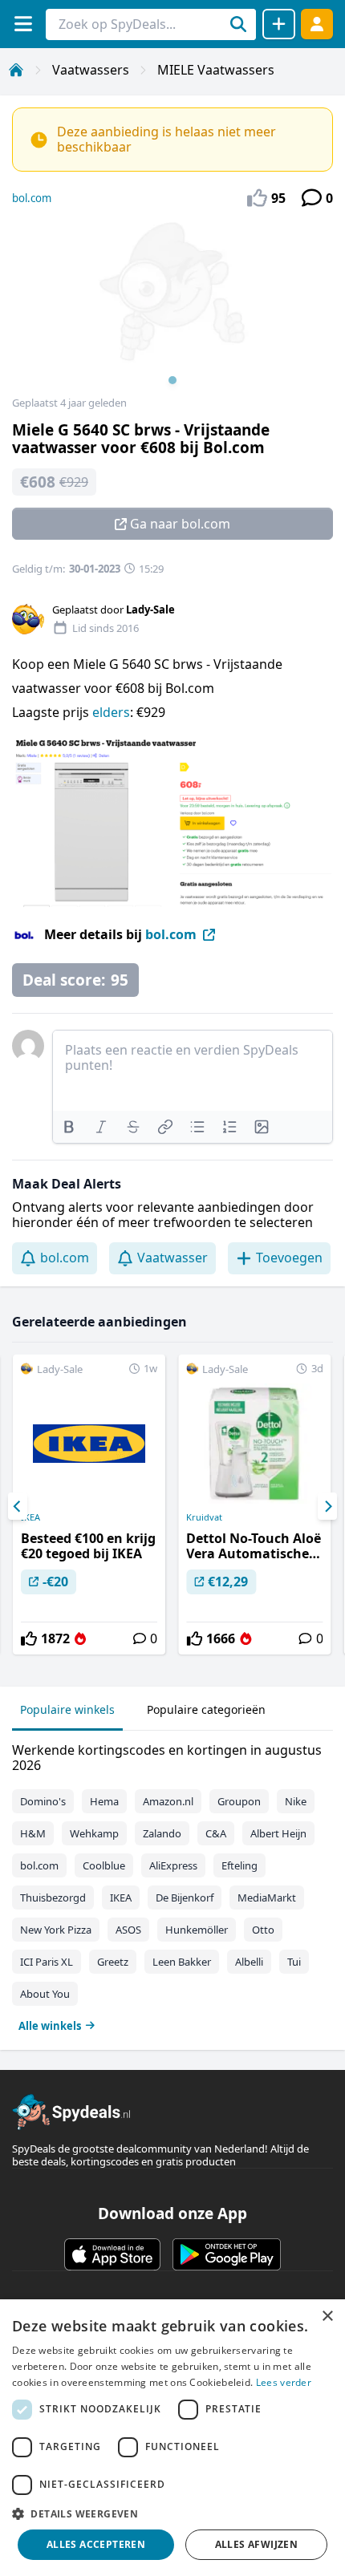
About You (45, 1994)
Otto (263, 1930)
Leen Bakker (182, 1962)
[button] (172, 2513)
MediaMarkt (267, 1898)
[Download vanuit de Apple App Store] (112, 2254)
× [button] (327, 2317)
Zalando (162, 1833)
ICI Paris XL (47, 1962)
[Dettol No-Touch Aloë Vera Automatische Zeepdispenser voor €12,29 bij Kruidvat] (254, 1505)
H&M (33, 1833)
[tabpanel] (172, 1884)
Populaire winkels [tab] (67, 1709)
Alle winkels (50, 2026)
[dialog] (172, 2438)
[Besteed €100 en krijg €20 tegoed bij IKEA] (89, 1505)
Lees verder (284, 2382)
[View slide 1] (172, 308)
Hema (104, 1801)
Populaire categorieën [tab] (206, 1709)
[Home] (16, 70)
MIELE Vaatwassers (216, 70)
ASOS (128, 1930)
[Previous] (18, 1506)
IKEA (30, 1517)
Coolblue (104, 1865)
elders (111, 712)
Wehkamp (94, 1833)
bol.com (32, 198)
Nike (296, 1801)
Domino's (43, 1801)
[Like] (29, 1638)
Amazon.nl (168, 1801)
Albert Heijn (278, 1833)
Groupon (239, 1801)
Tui (294, 1962)
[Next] (327, 1506)
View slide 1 (172, 380)
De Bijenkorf (185, 1898)
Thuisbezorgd (53, 1898)
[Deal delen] (279, 24)
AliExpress (173, 1865)
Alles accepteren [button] (96, 2544)
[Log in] (317, 24)
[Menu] (23, 24)
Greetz (113, 1962)
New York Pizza (56, 1930)
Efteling (239, 1865)
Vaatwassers (91, 70)
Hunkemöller (197, 1930)
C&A (216, 1833)
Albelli (249, 1962)
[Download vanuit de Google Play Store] (227, 2254)
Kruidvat (204, 1517)
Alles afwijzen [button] (257, 2544)
